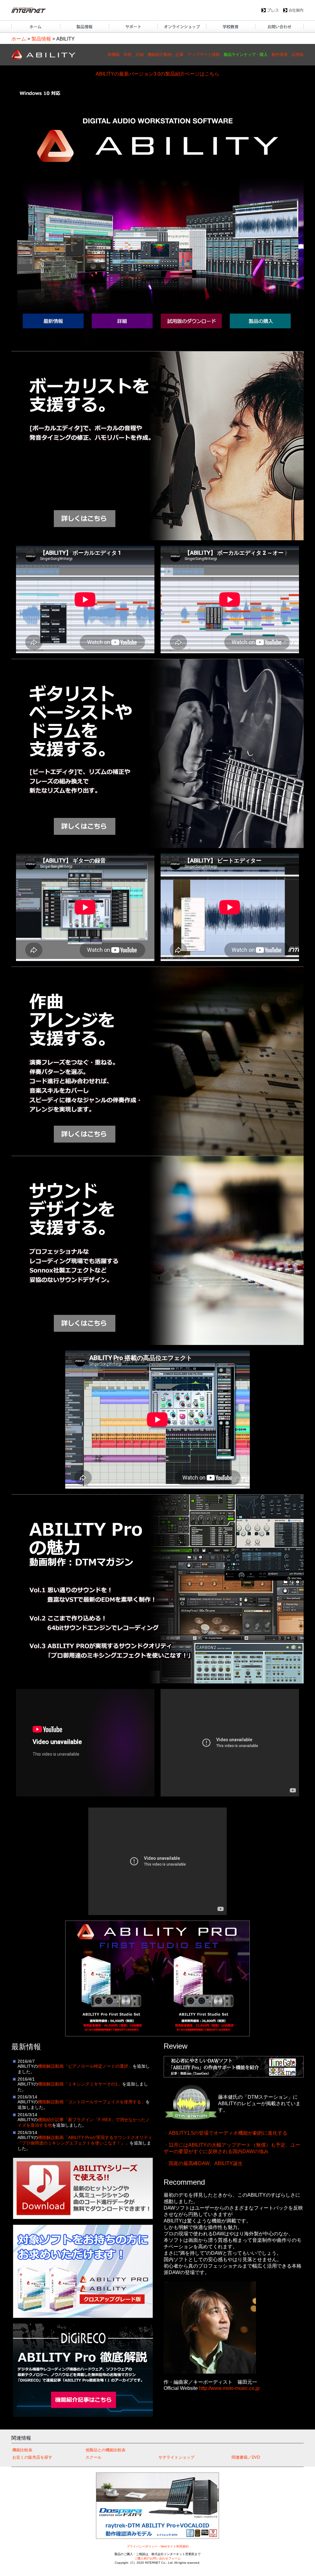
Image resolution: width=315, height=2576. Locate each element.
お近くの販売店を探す (32, 2457)
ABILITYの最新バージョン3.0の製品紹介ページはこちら (157, 74)
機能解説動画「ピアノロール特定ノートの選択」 (85, 2066)
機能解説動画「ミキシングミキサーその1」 (80, 2084)
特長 (128, 55)
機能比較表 (22, 2450)
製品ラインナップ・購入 (246, 55)
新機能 (114, 55)
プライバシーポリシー (142, 2546)
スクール (94, 2457)
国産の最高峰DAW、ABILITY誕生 (206, 2163)
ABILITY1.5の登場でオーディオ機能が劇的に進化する (228, 2133)
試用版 (298, 55)
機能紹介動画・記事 (166, 55)
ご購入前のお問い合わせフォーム (157, 2558)
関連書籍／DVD (246, 2457)
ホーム (19, 39)
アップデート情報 (204, 55)
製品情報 (41, 39)
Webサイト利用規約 (175, 2546)
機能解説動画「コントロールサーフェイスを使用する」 (92, 2102)
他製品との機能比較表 (106, 2450)
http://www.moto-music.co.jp (229, 2388)
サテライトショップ (176, 2457)
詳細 (140, 55)
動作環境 (280, 55)
